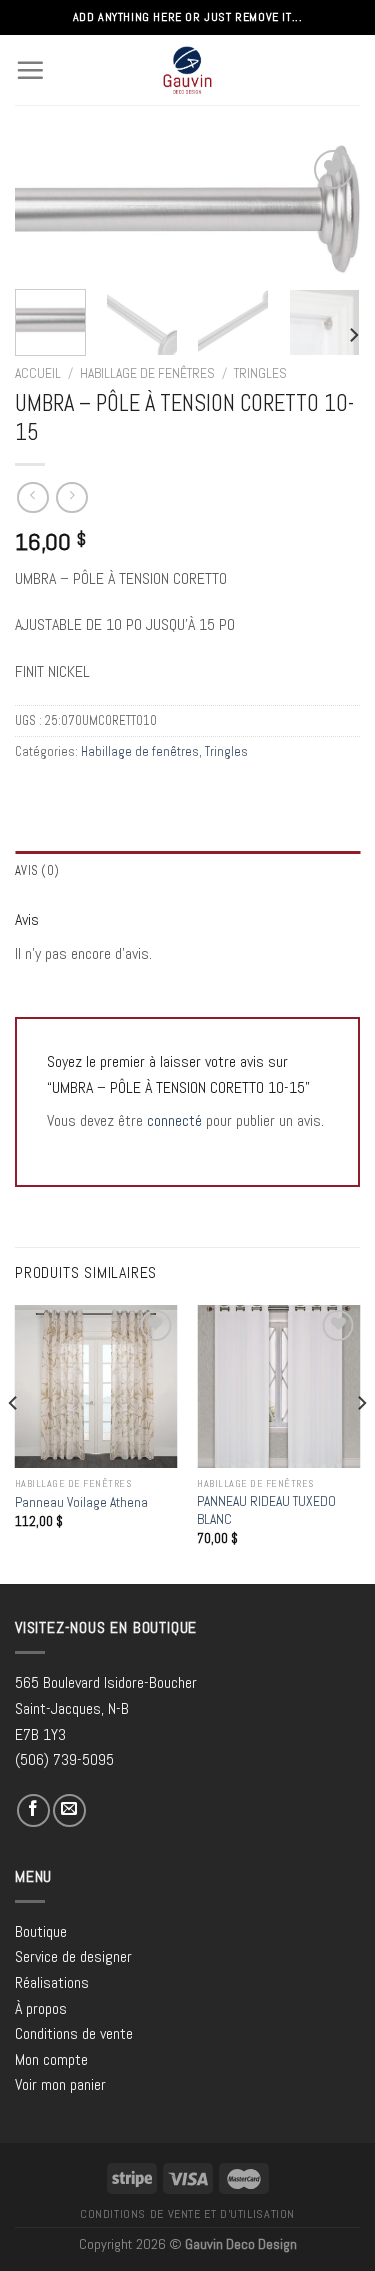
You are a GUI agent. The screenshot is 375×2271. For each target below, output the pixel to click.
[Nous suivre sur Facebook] (33, 1810)
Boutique (41, 1931)
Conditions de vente (74, 2033)
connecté (174, 1120)
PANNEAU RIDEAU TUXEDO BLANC (266, 1510)
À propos (41, 2008)
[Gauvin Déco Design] (187, 70)
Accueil (38, 373)
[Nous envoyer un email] (69, 1810)
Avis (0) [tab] (37, 870)
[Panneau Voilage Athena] (96, 1386)
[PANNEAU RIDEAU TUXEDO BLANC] (278, 1386)
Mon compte (51, 2059)
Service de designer (73, 1956)
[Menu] (30, 70)
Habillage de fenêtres (147, 373)
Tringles (260, 373)
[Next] (328, 216)
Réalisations (52, 1982)
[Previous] (47, 216)
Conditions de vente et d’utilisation (187, 2214)
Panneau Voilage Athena (81, 1502)
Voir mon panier (60, 2084)
